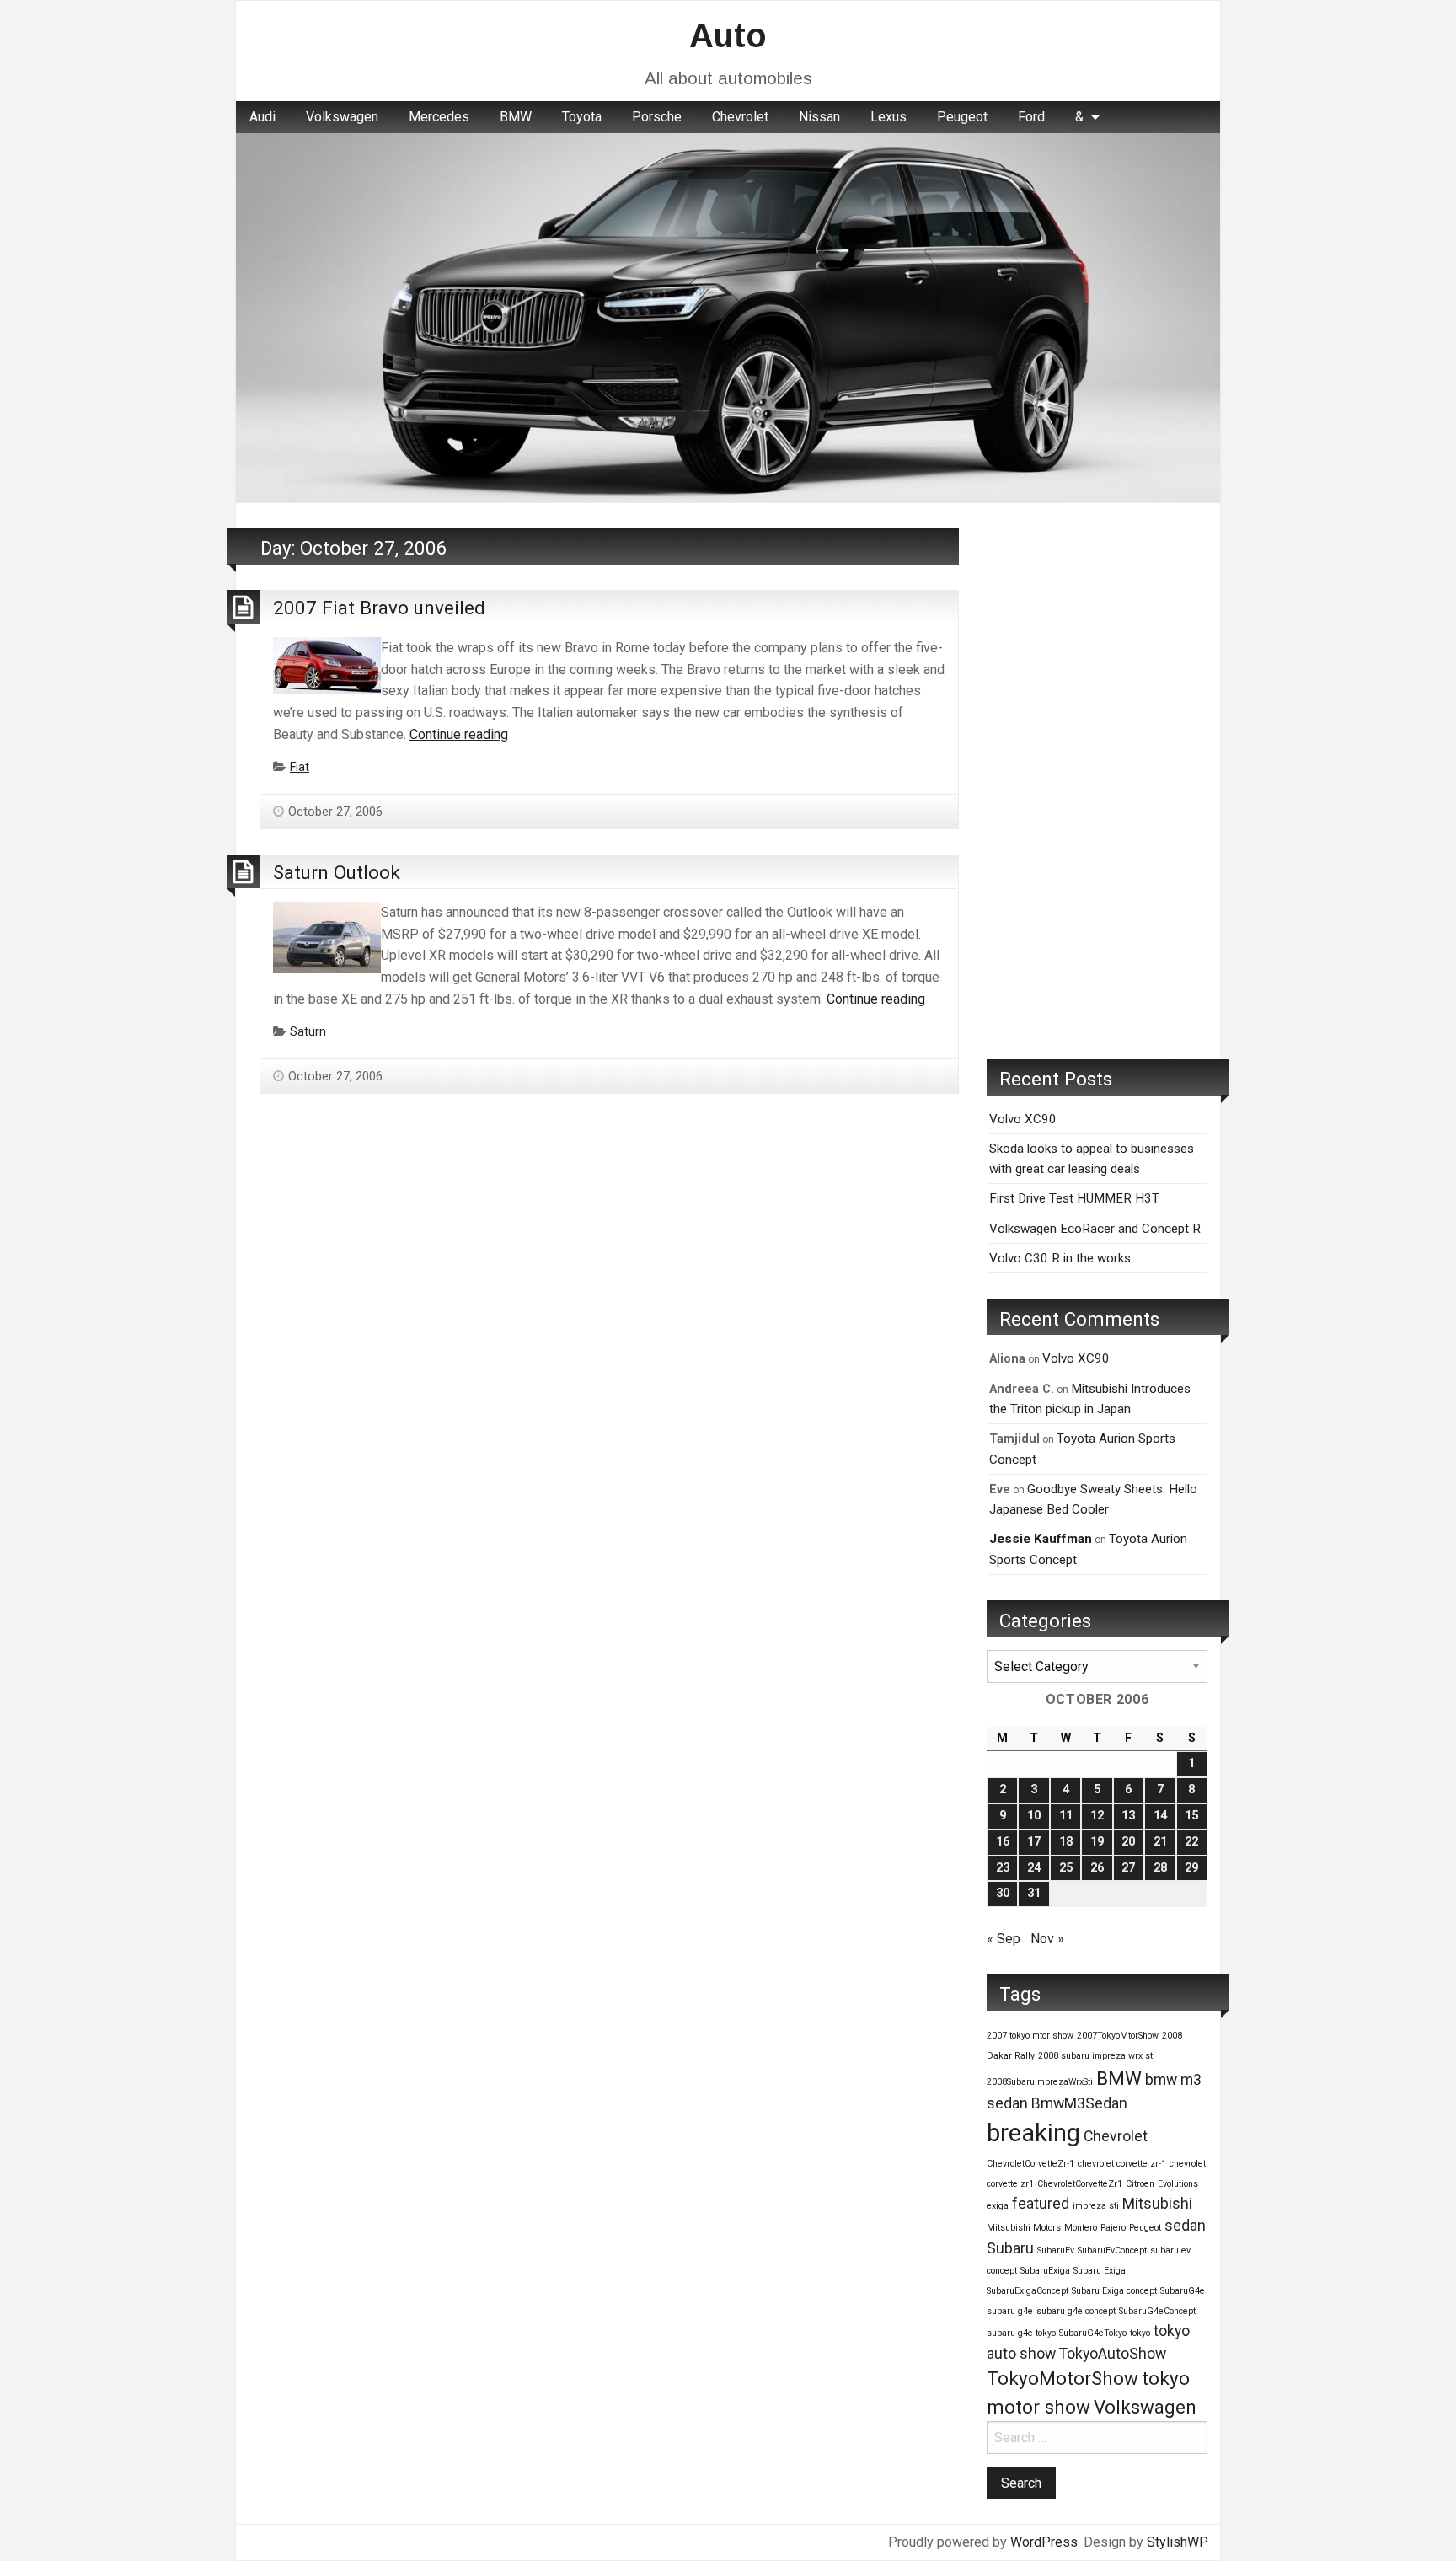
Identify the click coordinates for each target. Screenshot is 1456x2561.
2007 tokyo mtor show (1030, 2036)
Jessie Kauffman (1041, 1539)
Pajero (1113, 2228)
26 (1097, 1868)
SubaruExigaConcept (1028, 2291)
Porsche (657, 117)
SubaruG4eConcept (1157, 2311)
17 (1034, 1842)
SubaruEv (1056, 2250)
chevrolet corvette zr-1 (1122, 2164)
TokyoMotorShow (1063, 2378)
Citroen (1140, 2184)
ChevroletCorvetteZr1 (1080, 2184)
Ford (1031, 117)
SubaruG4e (1183, 2291)
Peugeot (962, 117)
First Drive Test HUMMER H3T (1074, 1198)
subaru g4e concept (1076, 2311)
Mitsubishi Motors (1024, 2228)
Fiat (300, 767)
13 (1128, 1816)
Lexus (889, 117)
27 (1128, 1868)
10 (1034, 1816)
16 (1003, 1842)
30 (1003, 1893)
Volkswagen (342, 117)
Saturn (308, 1032)
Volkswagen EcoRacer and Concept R (1095, 1229)
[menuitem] (262, 117)
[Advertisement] (1097, 781)
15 (1191, 1816)
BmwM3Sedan (1079, 2103)
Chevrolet (740, 117)
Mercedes (439, 117)
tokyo (1140, 2333)
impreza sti (1096, 2206)
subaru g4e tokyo (1021, 2333)
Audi (262, 117)
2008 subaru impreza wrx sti (1097, 2056)
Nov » (1047, 1939)
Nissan (819, 117)
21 (1160, 1842)
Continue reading (459, 734)
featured (1041, 2204)
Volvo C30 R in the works (1060, 1258)
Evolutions (1178, 2184)
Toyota (582, 117)
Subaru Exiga (1100, 2271)
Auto (728, 35)
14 (1160, 1816)
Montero (1081, 2228)
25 (1066, 1868)
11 (1066, 1816)
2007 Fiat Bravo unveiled (379, 608)
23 (1003, 1868)
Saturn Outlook (337, 872)
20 (1128, 1842)
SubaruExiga (1045, 2271)
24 (1034, 1868)
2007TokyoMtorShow (1118, 2036)
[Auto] (728, 316)
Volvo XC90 (1023, 1119)
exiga (998, 2206)
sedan (1185, 2226)
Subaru (1010, 2248)
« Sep (1004, 1939)
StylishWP (1178, 2542)
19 (1097, 1842)
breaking (1033, 2133)
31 (1034, 1893)
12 (1097, 1816)
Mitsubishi (1157, 2204)
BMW (516, 117)
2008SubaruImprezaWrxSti (1040, 2082)
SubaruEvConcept (1112, 2250)
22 (1191, 1842)
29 (1191, 1868)
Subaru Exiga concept (1114, 2291)
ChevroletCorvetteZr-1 (1030, 2164)
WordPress (1044, 2542)
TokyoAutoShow (1113, 2354)
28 (1160, 1868)
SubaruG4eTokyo (1093, 2333)
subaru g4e (1010, 2311)
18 (1066, 1842)
